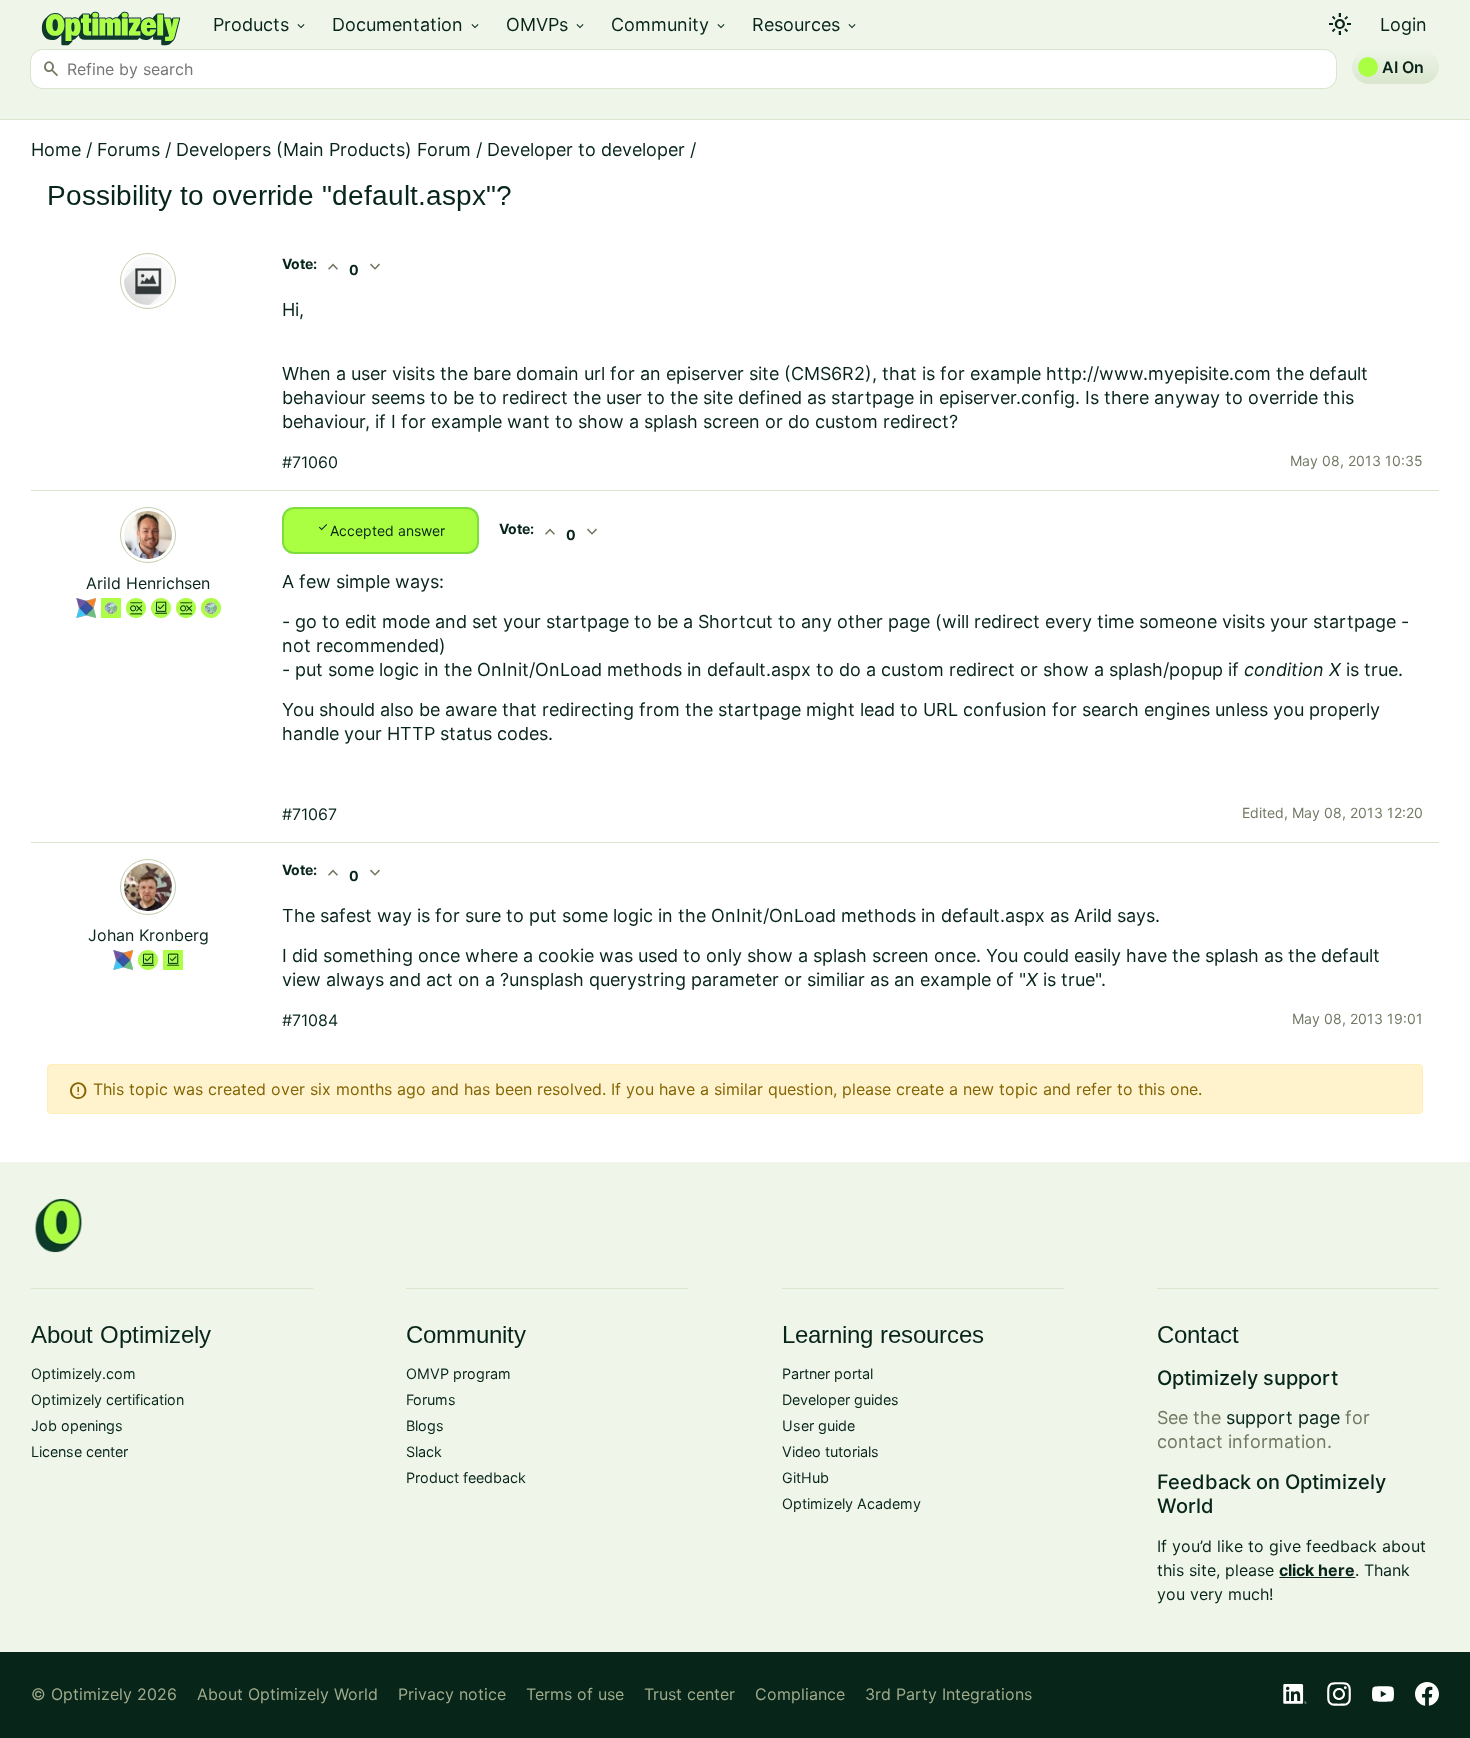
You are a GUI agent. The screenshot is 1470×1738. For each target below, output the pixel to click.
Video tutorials (830, 1451)
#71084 (310, 1020)
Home (56, 149)
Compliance (800, 1694)
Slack (424, 1451)
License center (79, 1451)
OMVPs (546, 24)
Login (1403, 24)
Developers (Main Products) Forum (323, 149)
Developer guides (840, 1399)
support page (1283, 1417)
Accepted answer (380, 529)
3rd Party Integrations (948, 1694)
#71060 (310, 462)
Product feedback (466, 1477)
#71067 (309, 814)
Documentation (407, 24)
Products (260, 24)
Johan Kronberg (148, 935)
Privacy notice (452, 1694)
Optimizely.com (83, 1373)
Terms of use (575, 1694)
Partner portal (827, 1373)
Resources (805, 24)
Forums (128, 149)
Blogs (425, 1425)
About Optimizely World (287, 1694)
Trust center (689, 1694)
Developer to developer (586, 149)
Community (669, 24)
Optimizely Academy (851, 1503)
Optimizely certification (107, 1399)
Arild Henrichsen (148, 583)
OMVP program (458, 1373)
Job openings (77, 1425)
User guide (818, 1425)
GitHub (805, 1477)
